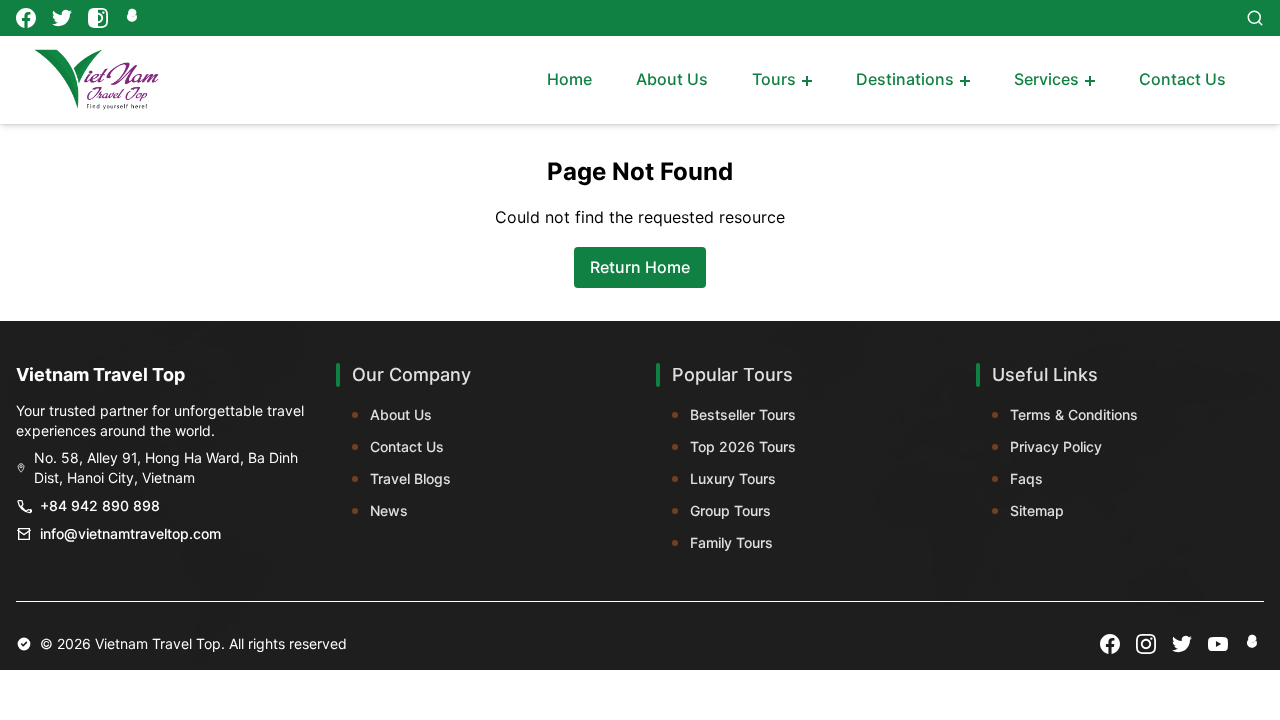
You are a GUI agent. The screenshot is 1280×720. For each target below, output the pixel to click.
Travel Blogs (410, 478)
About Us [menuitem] (672, 79)
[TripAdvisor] (134, 18)
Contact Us (407, 446)
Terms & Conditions (1074, 414)
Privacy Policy (1056, 446)
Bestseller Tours (743, 414)
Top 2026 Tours (743, 446)
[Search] (1255, 18)
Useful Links (1045, 374)
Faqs (1026, 478)
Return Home (640, 267)
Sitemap (1037, 510)
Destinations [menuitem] (905, 79)
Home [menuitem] (569, 79)
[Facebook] (26, 18)
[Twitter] (62, 18)
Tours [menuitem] (774, 79)
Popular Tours (732, 374)
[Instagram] (98, 18)
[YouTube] (1218, 644)
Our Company (411, 374)
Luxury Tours (733, 478)
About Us (401, 414)
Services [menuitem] (1046, 79)
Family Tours (731, 542)
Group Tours (730, 510)
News (389, 510)
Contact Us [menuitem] (1182, 79)
